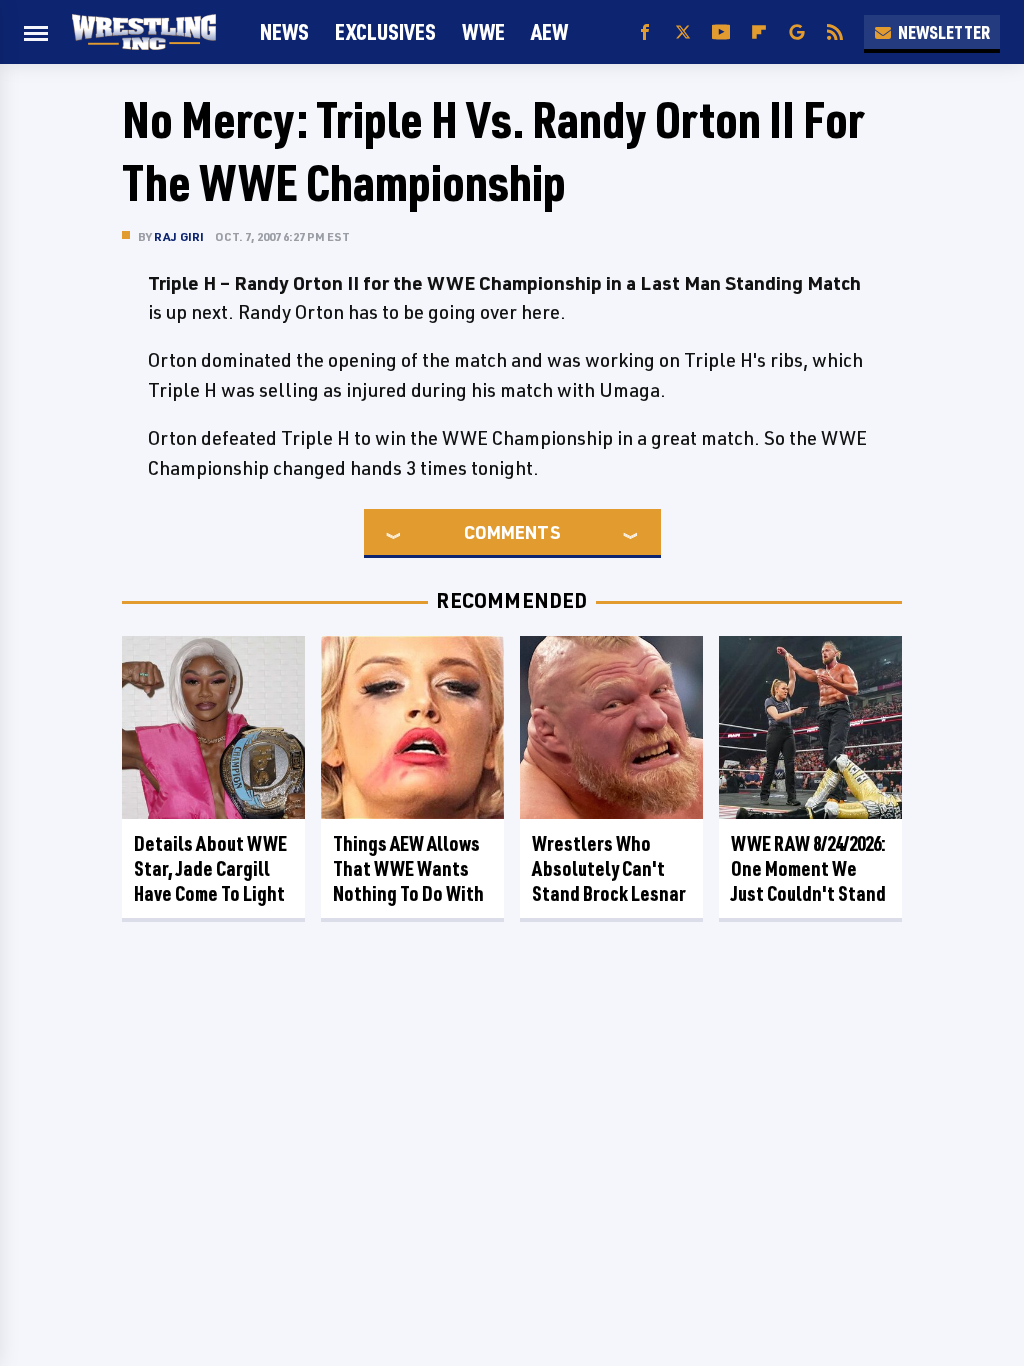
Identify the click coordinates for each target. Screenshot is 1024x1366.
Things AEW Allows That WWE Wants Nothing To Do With (408, 868)
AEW (549, 31)
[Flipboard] (759, 32)
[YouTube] (721, 32)
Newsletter (944, 32)
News (284, 31)
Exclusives (385, 31)
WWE (483, 31)
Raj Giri (179, 236)
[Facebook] (645, 32)
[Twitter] (683, 32)
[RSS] (835, 32)
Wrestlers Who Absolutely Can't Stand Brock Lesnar (609, 868)
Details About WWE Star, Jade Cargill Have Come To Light (210, 868)
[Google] (797, 32)
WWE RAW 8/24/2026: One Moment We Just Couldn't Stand (808, 868)
